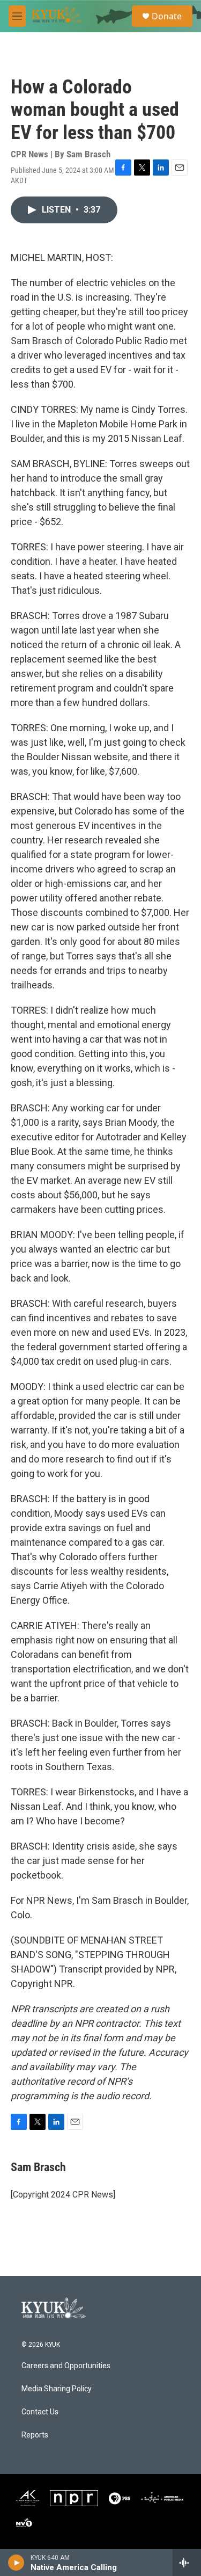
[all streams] (187, 2563)
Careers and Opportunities (66, 2366)
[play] (16, 2563)
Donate (167, 16)
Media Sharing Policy (57, 2389)
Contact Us (40, 2412)
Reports (35, 2435)
